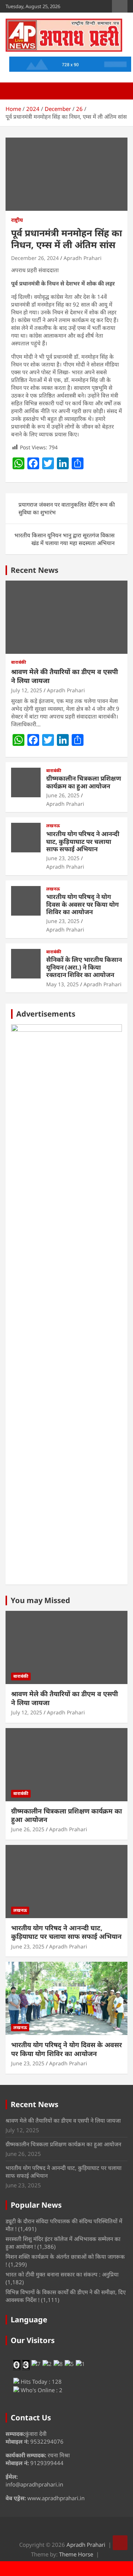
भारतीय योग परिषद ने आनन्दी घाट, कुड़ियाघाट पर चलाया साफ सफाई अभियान (83, 841)
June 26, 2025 (63, 795)
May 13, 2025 (62, 984)
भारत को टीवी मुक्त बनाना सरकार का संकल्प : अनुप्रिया (62, 2274)
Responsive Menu (120, 6)
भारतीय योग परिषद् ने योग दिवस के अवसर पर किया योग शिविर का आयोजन (82, 904)
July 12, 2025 (27, 690)
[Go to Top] (120, 2543)
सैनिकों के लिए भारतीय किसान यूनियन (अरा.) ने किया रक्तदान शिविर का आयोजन (84, 967)
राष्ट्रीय (17, 220)
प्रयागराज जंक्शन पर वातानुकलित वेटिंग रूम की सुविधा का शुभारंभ (67, 508)
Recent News (35, 570)
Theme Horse (76, 2554)
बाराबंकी (19, 662)
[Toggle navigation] (15, 91)
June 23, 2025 (63, 858)
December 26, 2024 (35, 258)
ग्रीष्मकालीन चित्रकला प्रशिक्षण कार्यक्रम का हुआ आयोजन (84, 782)
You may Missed (40, 1600)
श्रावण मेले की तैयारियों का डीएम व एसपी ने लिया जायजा (64, 676)
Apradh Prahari (83, 258)
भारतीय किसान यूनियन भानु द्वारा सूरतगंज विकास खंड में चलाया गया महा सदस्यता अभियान (64, 539)
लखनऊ (53, 826)
